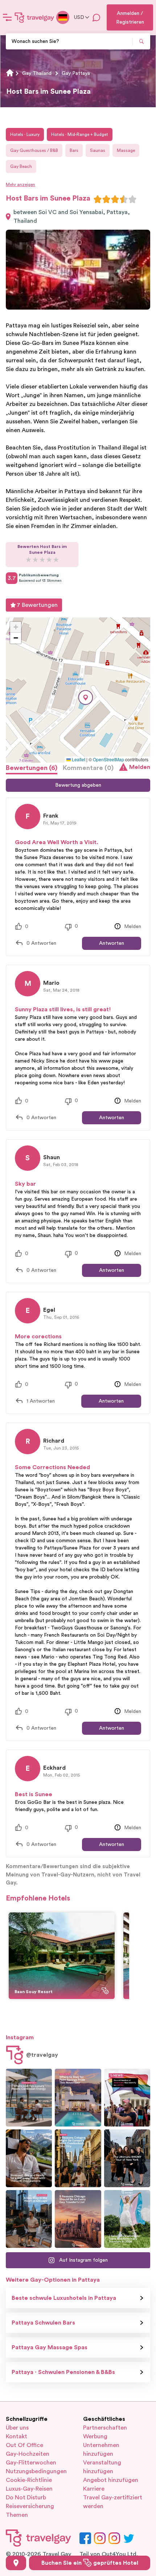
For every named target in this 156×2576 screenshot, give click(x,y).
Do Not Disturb (26, 2498)
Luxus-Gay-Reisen (29, 2489)
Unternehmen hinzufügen (101, 2450)
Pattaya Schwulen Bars (43, 2323)
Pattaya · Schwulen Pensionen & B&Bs (63, 2372)
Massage (126, 150)
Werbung (95, 2436)
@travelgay (42, 2055)
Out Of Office (24, 2445)
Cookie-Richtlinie (29, 2480)
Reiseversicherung (30, 2506)
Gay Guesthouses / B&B (34, 150)
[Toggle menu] (7, 17)
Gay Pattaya (76, 73)
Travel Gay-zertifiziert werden (113, 2502)
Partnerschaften (105, 2428)
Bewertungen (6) (32, 768)
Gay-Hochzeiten (28, 2454)
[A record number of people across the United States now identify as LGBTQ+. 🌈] (127, 2098)
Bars (74, 150)
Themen (17, 2515)
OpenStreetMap (108, 759)
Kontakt (17, 2436)
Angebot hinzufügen (111, 2480)
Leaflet (78, 759)
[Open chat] (97, 17)
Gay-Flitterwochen (31, 2463)
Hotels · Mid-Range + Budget (80, 134)
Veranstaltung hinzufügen (102, 2467)
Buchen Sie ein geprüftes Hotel (90, 2563)
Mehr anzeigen (20, 185)
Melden (140, 767)
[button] (86, 698)
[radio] (98, 199)
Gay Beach (21, 166)
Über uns (17, 2428)
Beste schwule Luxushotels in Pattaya (64, 2298)
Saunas (98, 150)
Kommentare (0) (88, 768)
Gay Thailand (37, 73)
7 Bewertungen (37, 605)
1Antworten (41, 1401)
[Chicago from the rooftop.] (29, 2219)
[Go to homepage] (34, 17)
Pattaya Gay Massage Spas (50, 2347)
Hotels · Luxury (25, 134)
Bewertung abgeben (78, 785)
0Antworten (41, 943)
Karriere (94, 2489)
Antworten (112, 943)
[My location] (16, 2563)
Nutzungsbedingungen (36, 2471)
